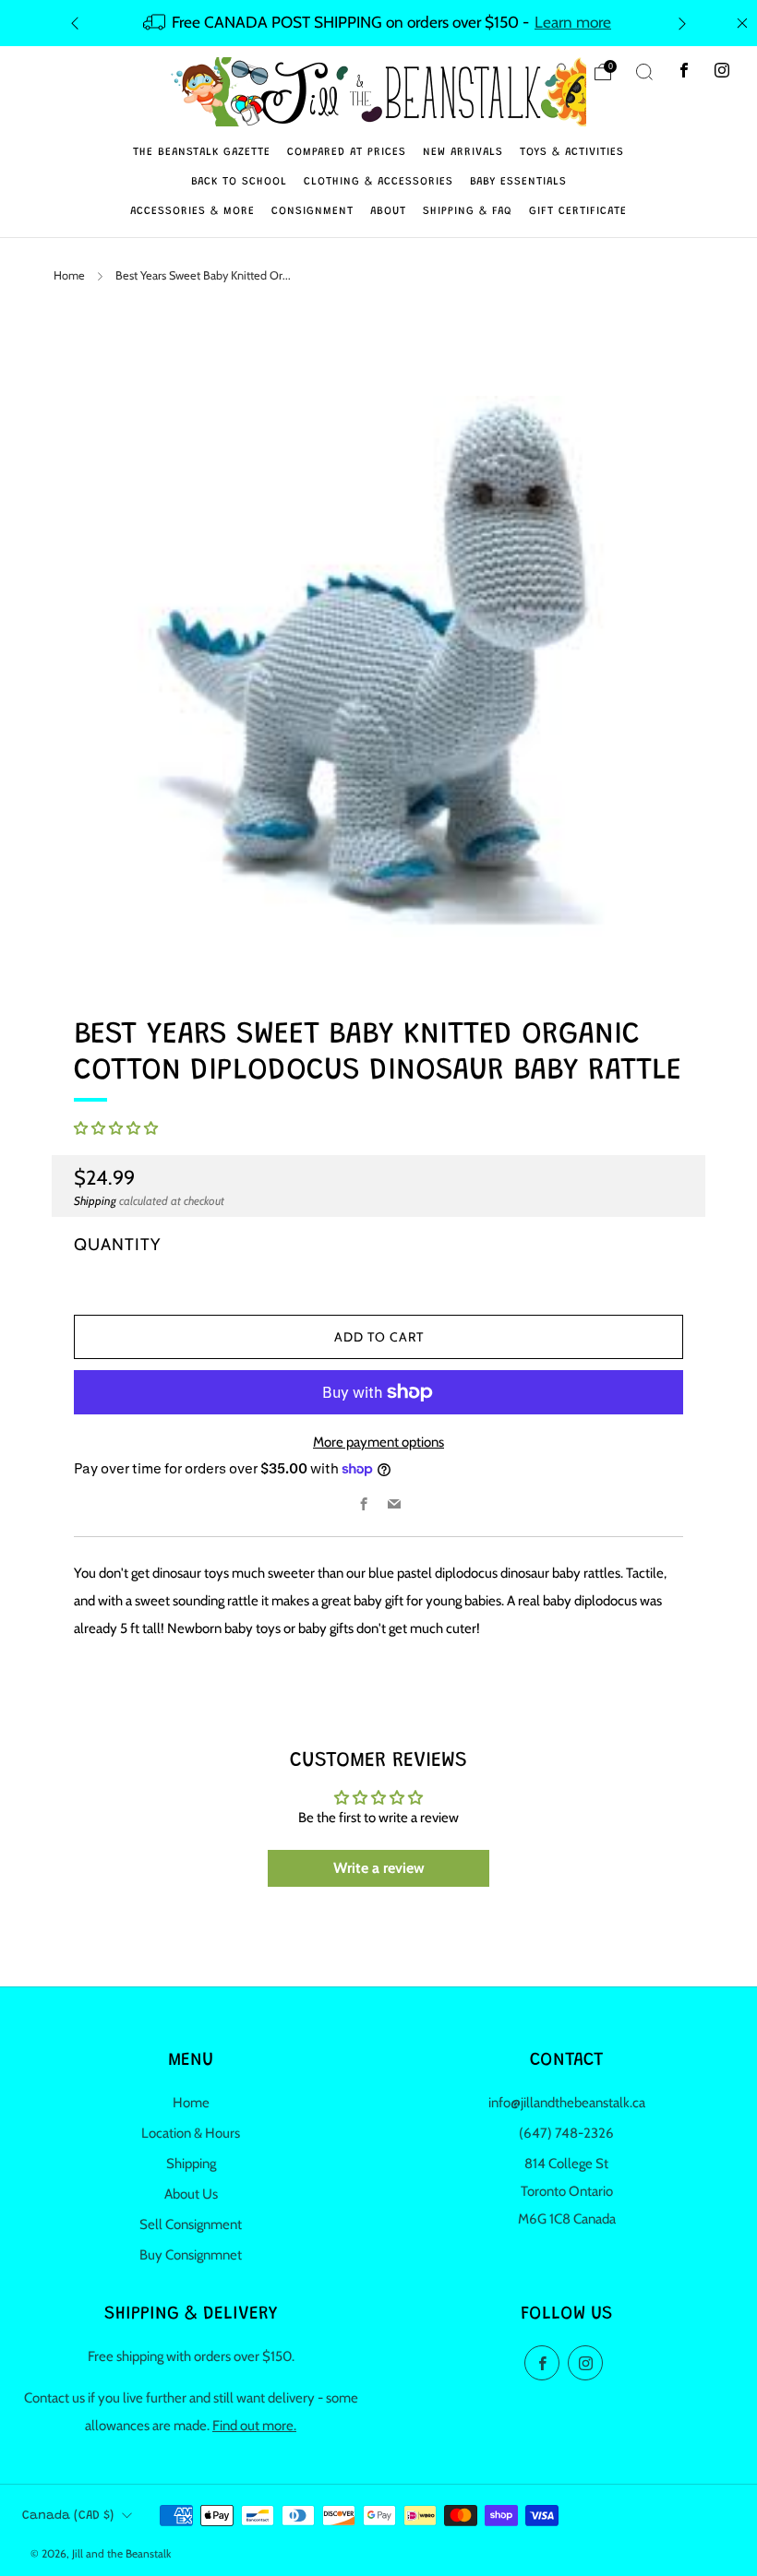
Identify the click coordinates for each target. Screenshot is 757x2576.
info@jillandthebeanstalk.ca (567, 2103)
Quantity (117, 1244)
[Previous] (75, 23)
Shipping (95, 1201)
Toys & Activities (572, 152)
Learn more (573, 22)
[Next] (682, 23)
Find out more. (254, 2426)
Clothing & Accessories (378, 182)
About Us (191, 2194)
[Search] (644, 72)
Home (69, 275)
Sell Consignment (191, 2224)
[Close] (742, 23)
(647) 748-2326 (566, 2133)
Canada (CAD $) (68, 2516)
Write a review (379, 1868)
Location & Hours (191, 2133)
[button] (116, 1128)
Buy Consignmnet (191, 2255)
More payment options (378, 1442)
